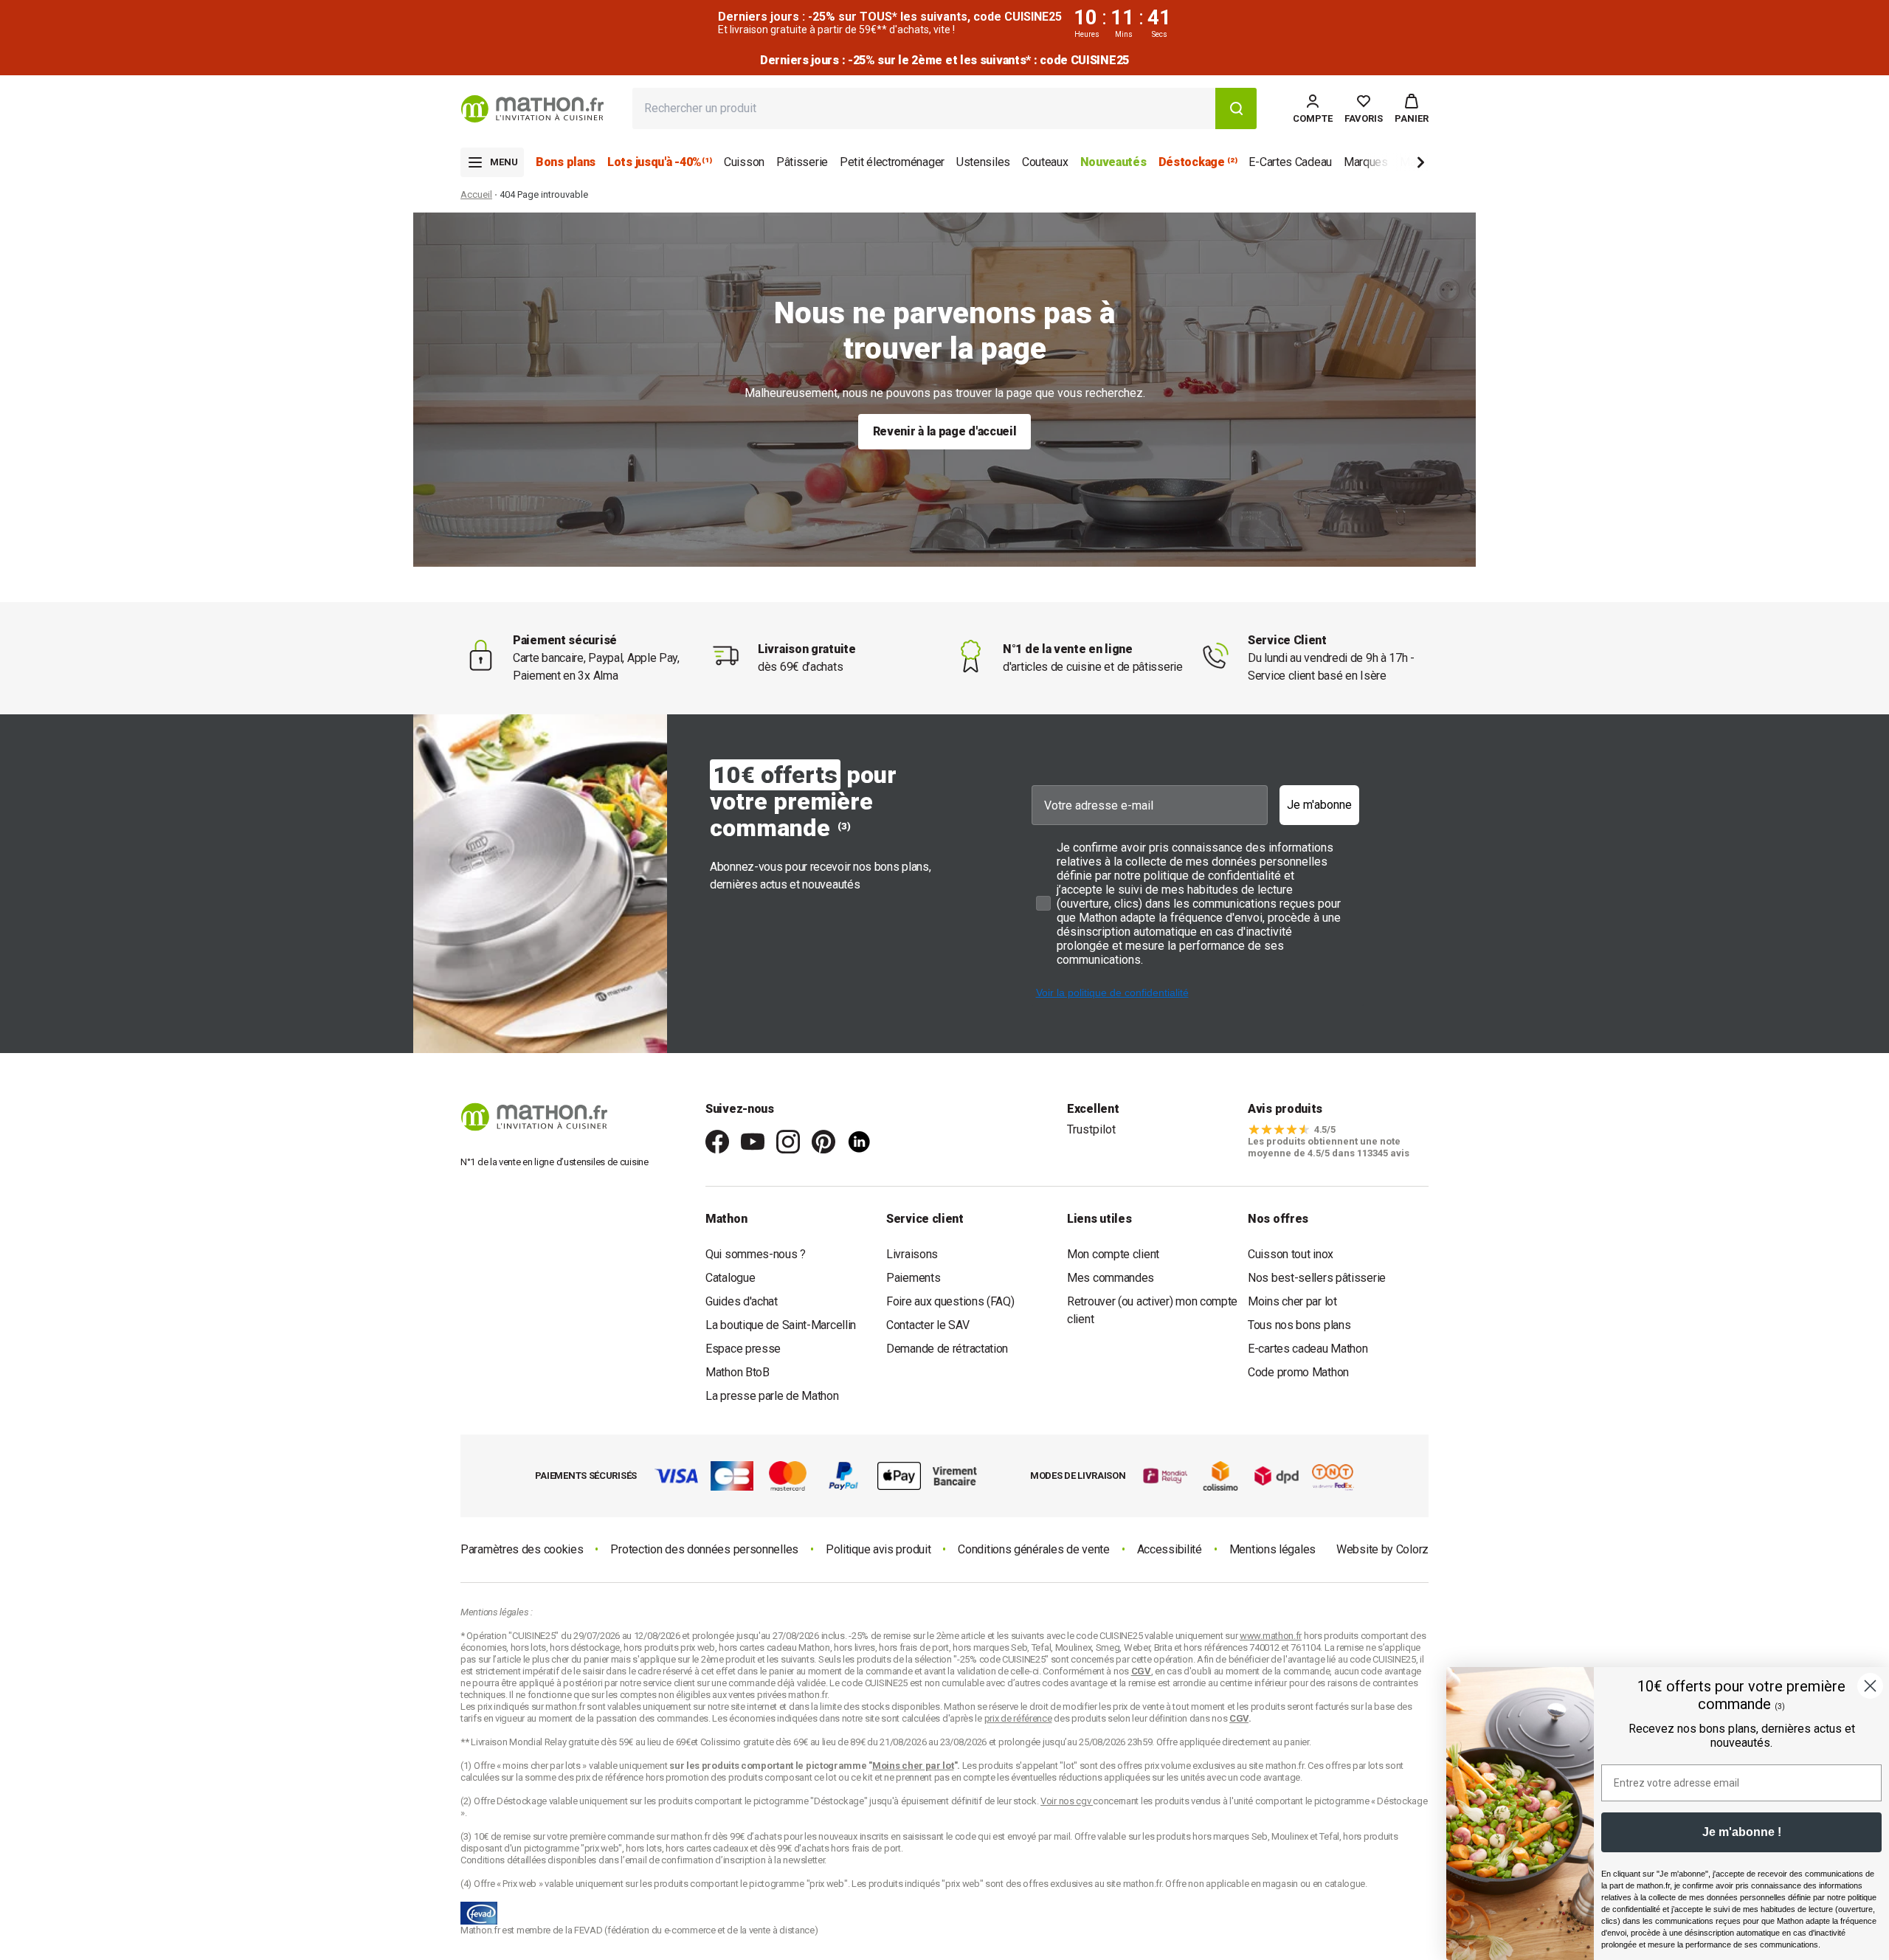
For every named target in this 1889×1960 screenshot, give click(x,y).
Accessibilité (1170, 1549)
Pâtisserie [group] (802, 162)
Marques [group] (1366, 162)
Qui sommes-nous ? (756, 1254)
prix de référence (611, 1777)
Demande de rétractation (947, 1349)
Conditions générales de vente (1033, 1549)
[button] (1412, 108)
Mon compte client (1113, 1254)
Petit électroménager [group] (892, 162)
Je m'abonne (1319, 805)
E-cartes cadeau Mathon (1308, 1349)
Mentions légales (1272, 1549)
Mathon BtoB (738, 1372)
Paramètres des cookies (522, 1549)
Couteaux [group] (1045, 162)
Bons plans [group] (566, 162)
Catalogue (730, 1278)
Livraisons (912, 1254)
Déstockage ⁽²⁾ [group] (1198, 162)
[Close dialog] (1870, 1686)
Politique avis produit (878, 1549)
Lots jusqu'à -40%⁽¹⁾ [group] (660, 162)
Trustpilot (1091, 1129)
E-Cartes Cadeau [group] (1290, 162)
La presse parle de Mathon (772, 1396)
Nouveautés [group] (1113, 162)
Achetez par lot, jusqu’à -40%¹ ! (944, 60)
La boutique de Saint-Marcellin (781, 1325)
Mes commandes (1111, 1278)
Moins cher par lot (1292, 1301)
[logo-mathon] (532, 109)
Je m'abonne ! (1742, 1832)
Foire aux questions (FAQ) (950, 1301)
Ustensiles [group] (983, 162)
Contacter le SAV (928, 1325)
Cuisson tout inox (1291, 1254)
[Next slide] (1396, 165)
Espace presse (743, 1349)
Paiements (913, 1278)
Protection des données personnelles (704, 1549)
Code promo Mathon (1298, 1372)
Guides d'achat (742, 1301)
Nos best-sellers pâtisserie (1317, 1278)
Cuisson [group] (744, 162)
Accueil (476, 194)
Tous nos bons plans (1299, 1325)
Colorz (1412, 1549)
